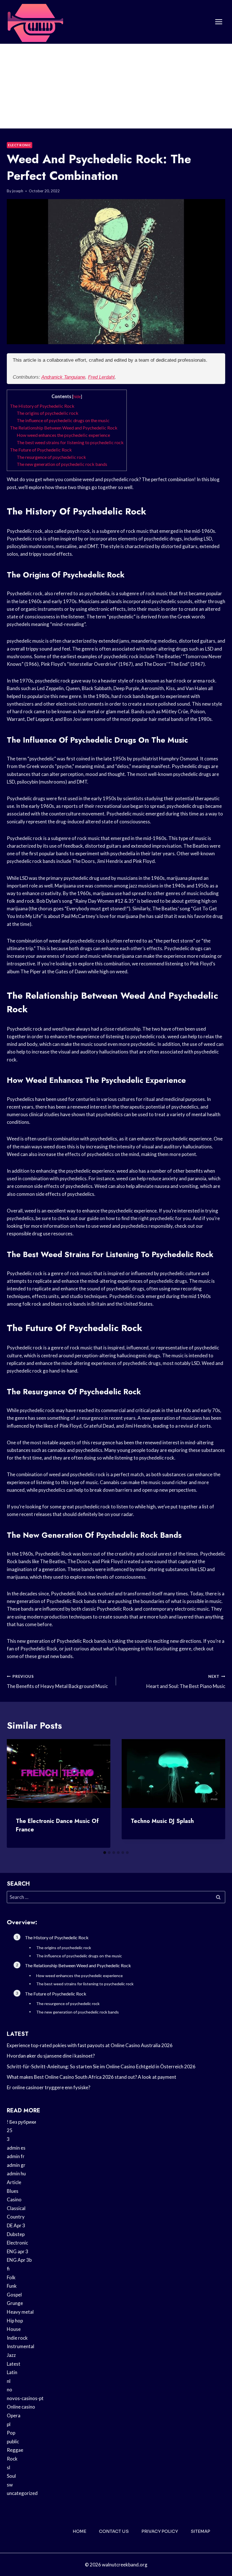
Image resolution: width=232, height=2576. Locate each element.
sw (10, 2485)
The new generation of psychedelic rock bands (62, 464)
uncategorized (22, 2493)
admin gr (16, 2165)
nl (9, 2381)
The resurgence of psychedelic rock (51, 457)
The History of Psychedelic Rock (42, 406)
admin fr (16, 2156)
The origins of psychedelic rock (48, 413)
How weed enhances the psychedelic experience (63, 435)
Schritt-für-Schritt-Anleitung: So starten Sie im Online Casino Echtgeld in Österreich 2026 (101, 2066)
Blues (13, 2191)
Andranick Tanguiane (63, 377)
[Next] (216, 1793)
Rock (12, 2459)
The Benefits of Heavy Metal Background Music (57, 1682)
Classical (16, 2208)
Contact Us (114, 2531)
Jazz (11, 2355)
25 (10, 2130)
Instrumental (21, 2346)
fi (8, 2269)
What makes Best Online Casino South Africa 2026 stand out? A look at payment (92, 2077)
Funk (12, 2286)
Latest (14, 2364)
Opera (14, 2415)
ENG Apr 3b (19, 2260)
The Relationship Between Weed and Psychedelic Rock (64, 428)
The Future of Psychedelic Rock (41, 450)
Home (80, 2531)
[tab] (105, 1853)
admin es (16, 2148)
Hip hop (15, 2321)
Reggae (15, 2450)
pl (9, 2424)
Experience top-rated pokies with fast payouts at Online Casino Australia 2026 (90, 2045)
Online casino (21, 2407)
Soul (11, 2476)
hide (77, 397)
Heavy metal (20, 2312)
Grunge (15, 2303)
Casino (14, 2199)
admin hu (16, 2173)
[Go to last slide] (16, 1793)
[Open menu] (219, 22)
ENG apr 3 (18, 2251)
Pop (11, 2433)
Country (16, 2217)
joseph (18, 191)
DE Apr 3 (16, 2225)
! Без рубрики (22, 2122)
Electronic (20, 145)
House (14, 2329)
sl (8, 2467)
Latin (12, 2372)
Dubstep (16, 2234)
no (9, 2389)
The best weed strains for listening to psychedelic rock (70, 442)
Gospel (14, 2295)
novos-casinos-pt (25, 2398)
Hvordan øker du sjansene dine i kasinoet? (51, 2056)
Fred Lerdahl (101, 377)
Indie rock (17, 2338)
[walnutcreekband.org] (35, 22)
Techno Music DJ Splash (162, 1821)
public (13, 2441)
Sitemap (200, 2531)
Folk (11, 2277)
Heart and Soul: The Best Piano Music (186, 1682)
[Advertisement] (116, 86)
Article (14, 2182)
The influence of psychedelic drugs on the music (63, 420)
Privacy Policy (160, 2531)
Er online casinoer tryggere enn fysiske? (49, 2087)
